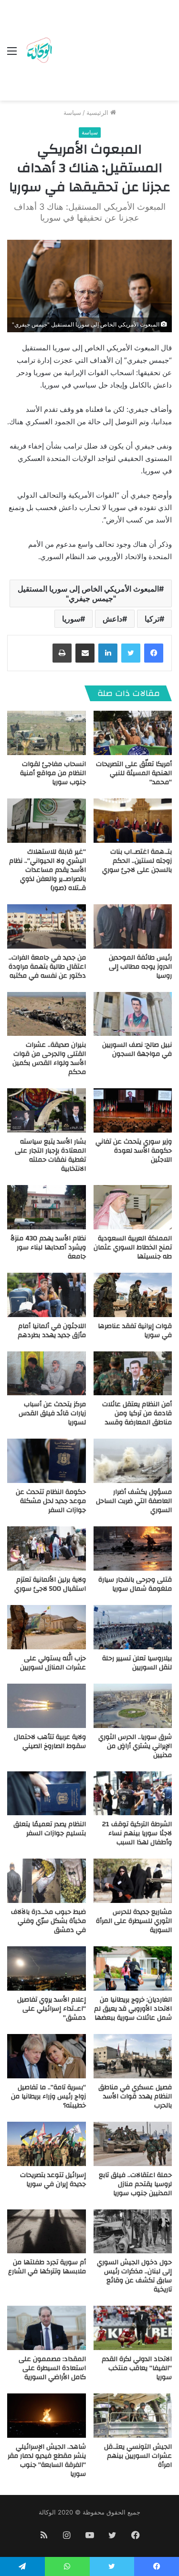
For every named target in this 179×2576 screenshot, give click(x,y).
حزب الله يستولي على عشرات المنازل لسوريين (53, 1663)
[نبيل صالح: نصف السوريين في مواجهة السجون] (133, 1014)
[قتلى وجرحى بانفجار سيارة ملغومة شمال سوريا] (133, 1549)
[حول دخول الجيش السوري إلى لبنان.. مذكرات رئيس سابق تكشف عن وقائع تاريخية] (133, 2232)
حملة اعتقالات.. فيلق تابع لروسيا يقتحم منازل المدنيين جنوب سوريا (135, 2184)
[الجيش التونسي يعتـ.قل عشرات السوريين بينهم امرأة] (133, 2416)
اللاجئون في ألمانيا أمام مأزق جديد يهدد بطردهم (52, 1331)
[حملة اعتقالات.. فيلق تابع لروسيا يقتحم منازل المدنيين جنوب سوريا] (133, 2144)
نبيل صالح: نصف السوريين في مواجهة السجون (137, 1049)
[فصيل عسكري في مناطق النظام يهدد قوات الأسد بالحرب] (133, 2056)
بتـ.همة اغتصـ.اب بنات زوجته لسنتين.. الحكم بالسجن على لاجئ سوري (137, 861)
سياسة (72, 112)
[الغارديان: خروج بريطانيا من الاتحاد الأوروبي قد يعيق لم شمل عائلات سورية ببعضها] (133, 1968)
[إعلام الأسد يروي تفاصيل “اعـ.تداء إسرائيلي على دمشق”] (47, 1968)
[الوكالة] (39, 51)
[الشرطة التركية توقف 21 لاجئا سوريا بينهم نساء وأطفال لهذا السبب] (133, 1794)
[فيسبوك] (154, 653)
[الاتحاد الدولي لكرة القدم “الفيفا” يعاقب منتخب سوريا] (133, 2328)
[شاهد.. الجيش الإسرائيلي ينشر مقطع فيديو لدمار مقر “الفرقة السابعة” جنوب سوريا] (47, 2416)
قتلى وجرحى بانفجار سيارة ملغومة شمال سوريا (135, 1584)
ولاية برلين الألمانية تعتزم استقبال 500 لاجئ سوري (50, 1584)
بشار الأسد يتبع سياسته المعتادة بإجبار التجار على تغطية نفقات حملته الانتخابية (50, 1155)
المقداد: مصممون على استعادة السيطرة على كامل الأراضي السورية (52, 2368)
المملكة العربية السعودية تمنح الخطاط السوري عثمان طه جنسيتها (133, 1247)
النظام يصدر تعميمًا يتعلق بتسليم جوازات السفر (50, 1829)
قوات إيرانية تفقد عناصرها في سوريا (135, 1331)
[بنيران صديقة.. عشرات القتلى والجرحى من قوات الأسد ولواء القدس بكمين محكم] (47, 1014)
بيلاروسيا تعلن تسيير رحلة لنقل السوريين (137, 1663)
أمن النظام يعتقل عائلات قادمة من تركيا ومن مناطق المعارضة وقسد (137, 1413)
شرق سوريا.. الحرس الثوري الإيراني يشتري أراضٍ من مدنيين (135, 1746)
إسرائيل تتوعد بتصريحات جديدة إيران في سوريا (53, 2180)
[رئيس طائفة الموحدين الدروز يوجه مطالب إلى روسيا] (133, 926)
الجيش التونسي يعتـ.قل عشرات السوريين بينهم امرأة (138, 2456)
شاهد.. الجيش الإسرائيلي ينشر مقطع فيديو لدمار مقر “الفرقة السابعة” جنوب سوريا (47, 2460)
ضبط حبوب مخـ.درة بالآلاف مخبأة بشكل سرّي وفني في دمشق (48, 1921)
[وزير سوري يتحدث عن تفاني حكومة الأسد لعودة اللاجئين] (133, 1110)
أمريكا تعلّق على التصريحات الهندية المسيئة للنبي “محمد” (134, 773)
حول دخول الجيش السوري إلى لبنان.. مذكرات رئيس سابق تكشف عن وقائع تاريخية (134, 2276)
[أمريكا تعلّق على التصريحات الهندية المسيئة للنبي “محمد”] (133, 733)
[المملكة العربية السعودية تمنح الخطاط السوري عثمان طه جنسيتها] (133, 1207)
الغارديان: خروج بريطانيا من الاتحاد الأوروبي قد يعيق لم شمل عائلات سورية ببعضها (133, 2009)
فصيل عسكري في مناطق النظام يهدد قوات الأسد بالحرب (135, 2096)
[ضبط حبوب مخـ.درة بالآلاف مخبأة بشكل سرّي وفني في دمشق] (47, 1881)
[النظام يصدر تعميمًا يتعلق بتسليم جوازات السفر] (47, 1794)
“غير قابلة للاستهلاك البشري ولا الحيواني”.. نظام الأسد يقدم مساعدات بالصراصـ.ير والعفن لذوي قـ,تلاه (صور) (47, 870)
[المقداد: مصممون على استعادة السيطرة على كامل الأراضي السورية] (47, 2328)
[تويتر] (131, 653)
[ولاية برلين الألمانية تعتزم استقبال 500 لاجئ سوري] (47, 1549)
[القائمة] (12, 54)
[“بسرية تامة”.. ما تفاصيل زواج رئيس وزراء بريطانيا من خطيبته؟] (47, 2056)
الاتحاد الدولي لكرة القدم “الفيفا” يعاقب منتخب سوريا (137, 2368)
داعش (112, 619)
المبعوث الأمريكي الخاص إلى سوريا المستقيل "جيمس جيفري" (88, 593)
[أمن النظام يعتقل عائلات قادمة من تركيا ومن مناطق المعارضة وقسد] (133, 1374)
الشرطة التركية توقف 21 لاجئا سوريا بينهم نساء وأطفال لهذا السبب (137, 1833)
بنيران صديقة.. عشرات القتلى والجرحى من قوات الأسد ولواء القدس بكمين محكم (49, 1058)
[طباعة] (62, 653)
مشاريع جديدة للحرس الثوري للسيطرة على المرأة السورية (134, 1921)
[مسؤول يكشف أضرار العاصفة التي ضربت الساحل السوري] (133, 1461)
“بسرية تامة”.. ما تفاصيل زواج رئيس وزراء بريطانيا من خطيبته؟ (48, 2096)
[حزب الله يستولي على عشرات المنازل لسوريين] (47, 1627)
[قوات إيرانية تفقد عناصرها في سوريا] (133, 1295)
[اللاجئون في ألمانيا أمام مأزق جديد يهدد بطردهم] (47, 1295)
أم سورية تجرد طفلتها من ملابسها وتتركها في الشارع (47, 2267)
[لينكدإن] (108, 653)
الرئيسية (98, 112)
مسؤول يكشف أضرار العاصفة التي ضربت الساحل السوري (134, 1501)
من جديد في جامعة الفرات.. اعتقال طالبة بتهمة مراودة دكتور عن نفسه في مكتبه (47, 967)
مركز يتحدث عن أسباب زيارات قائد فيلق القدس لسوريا (52, 1413)
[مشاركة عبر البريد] (85, 653)
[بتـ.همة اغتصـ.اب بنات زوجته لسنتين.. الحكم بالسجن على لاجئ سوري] (133, 821)
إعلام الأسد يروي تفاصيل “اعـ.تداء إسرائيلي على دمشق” (52, 2009)
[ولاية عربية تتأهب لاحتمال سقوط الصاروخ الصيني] (47, 1706)
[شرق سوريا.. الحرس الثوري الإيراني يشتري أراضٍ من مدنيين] (133, 1706)
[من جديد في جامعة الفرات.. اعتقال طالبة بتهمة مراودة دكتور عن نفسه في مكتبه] (47, 926)
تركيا (152, 619)
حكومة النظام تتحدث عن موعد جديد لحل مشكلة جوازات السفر (51, 1501)
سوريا (71, 619)
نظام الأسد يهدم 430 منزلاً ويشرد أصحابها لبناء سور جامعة (48, 1247)
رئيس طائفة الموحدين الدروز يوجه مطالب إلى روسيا (140, 967)
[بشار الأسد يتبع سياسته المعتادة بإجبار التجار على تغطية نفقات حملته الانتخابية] (47, 1110)
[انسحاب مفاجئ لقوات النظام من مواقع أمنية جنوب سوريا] (47, 733)
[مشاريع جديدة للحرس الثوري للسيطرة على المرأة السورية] (133, 1881)
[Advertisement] (113, 52)
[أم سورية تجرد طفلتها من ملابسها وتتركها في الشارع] (47, 2232)
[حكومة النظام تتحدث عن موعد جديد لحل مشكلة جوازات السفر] (47, 1461)
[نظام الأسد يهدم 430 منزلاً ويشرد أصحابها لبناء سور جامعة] (47, 1207)
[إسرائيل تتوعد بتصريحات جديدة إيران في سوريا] (47, 2144)
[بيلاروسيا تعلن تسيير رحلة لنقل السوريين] (133, 1627)
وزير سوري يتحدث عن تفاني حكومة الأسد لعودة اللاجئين (134, 1151)
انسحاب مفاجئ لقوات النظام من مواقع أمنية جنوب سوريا (53, 773)
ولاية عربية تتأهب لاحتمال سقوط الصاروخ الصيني (50, 1742)
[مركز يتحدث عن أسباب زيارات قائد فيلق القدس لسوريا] (47, 1374)
